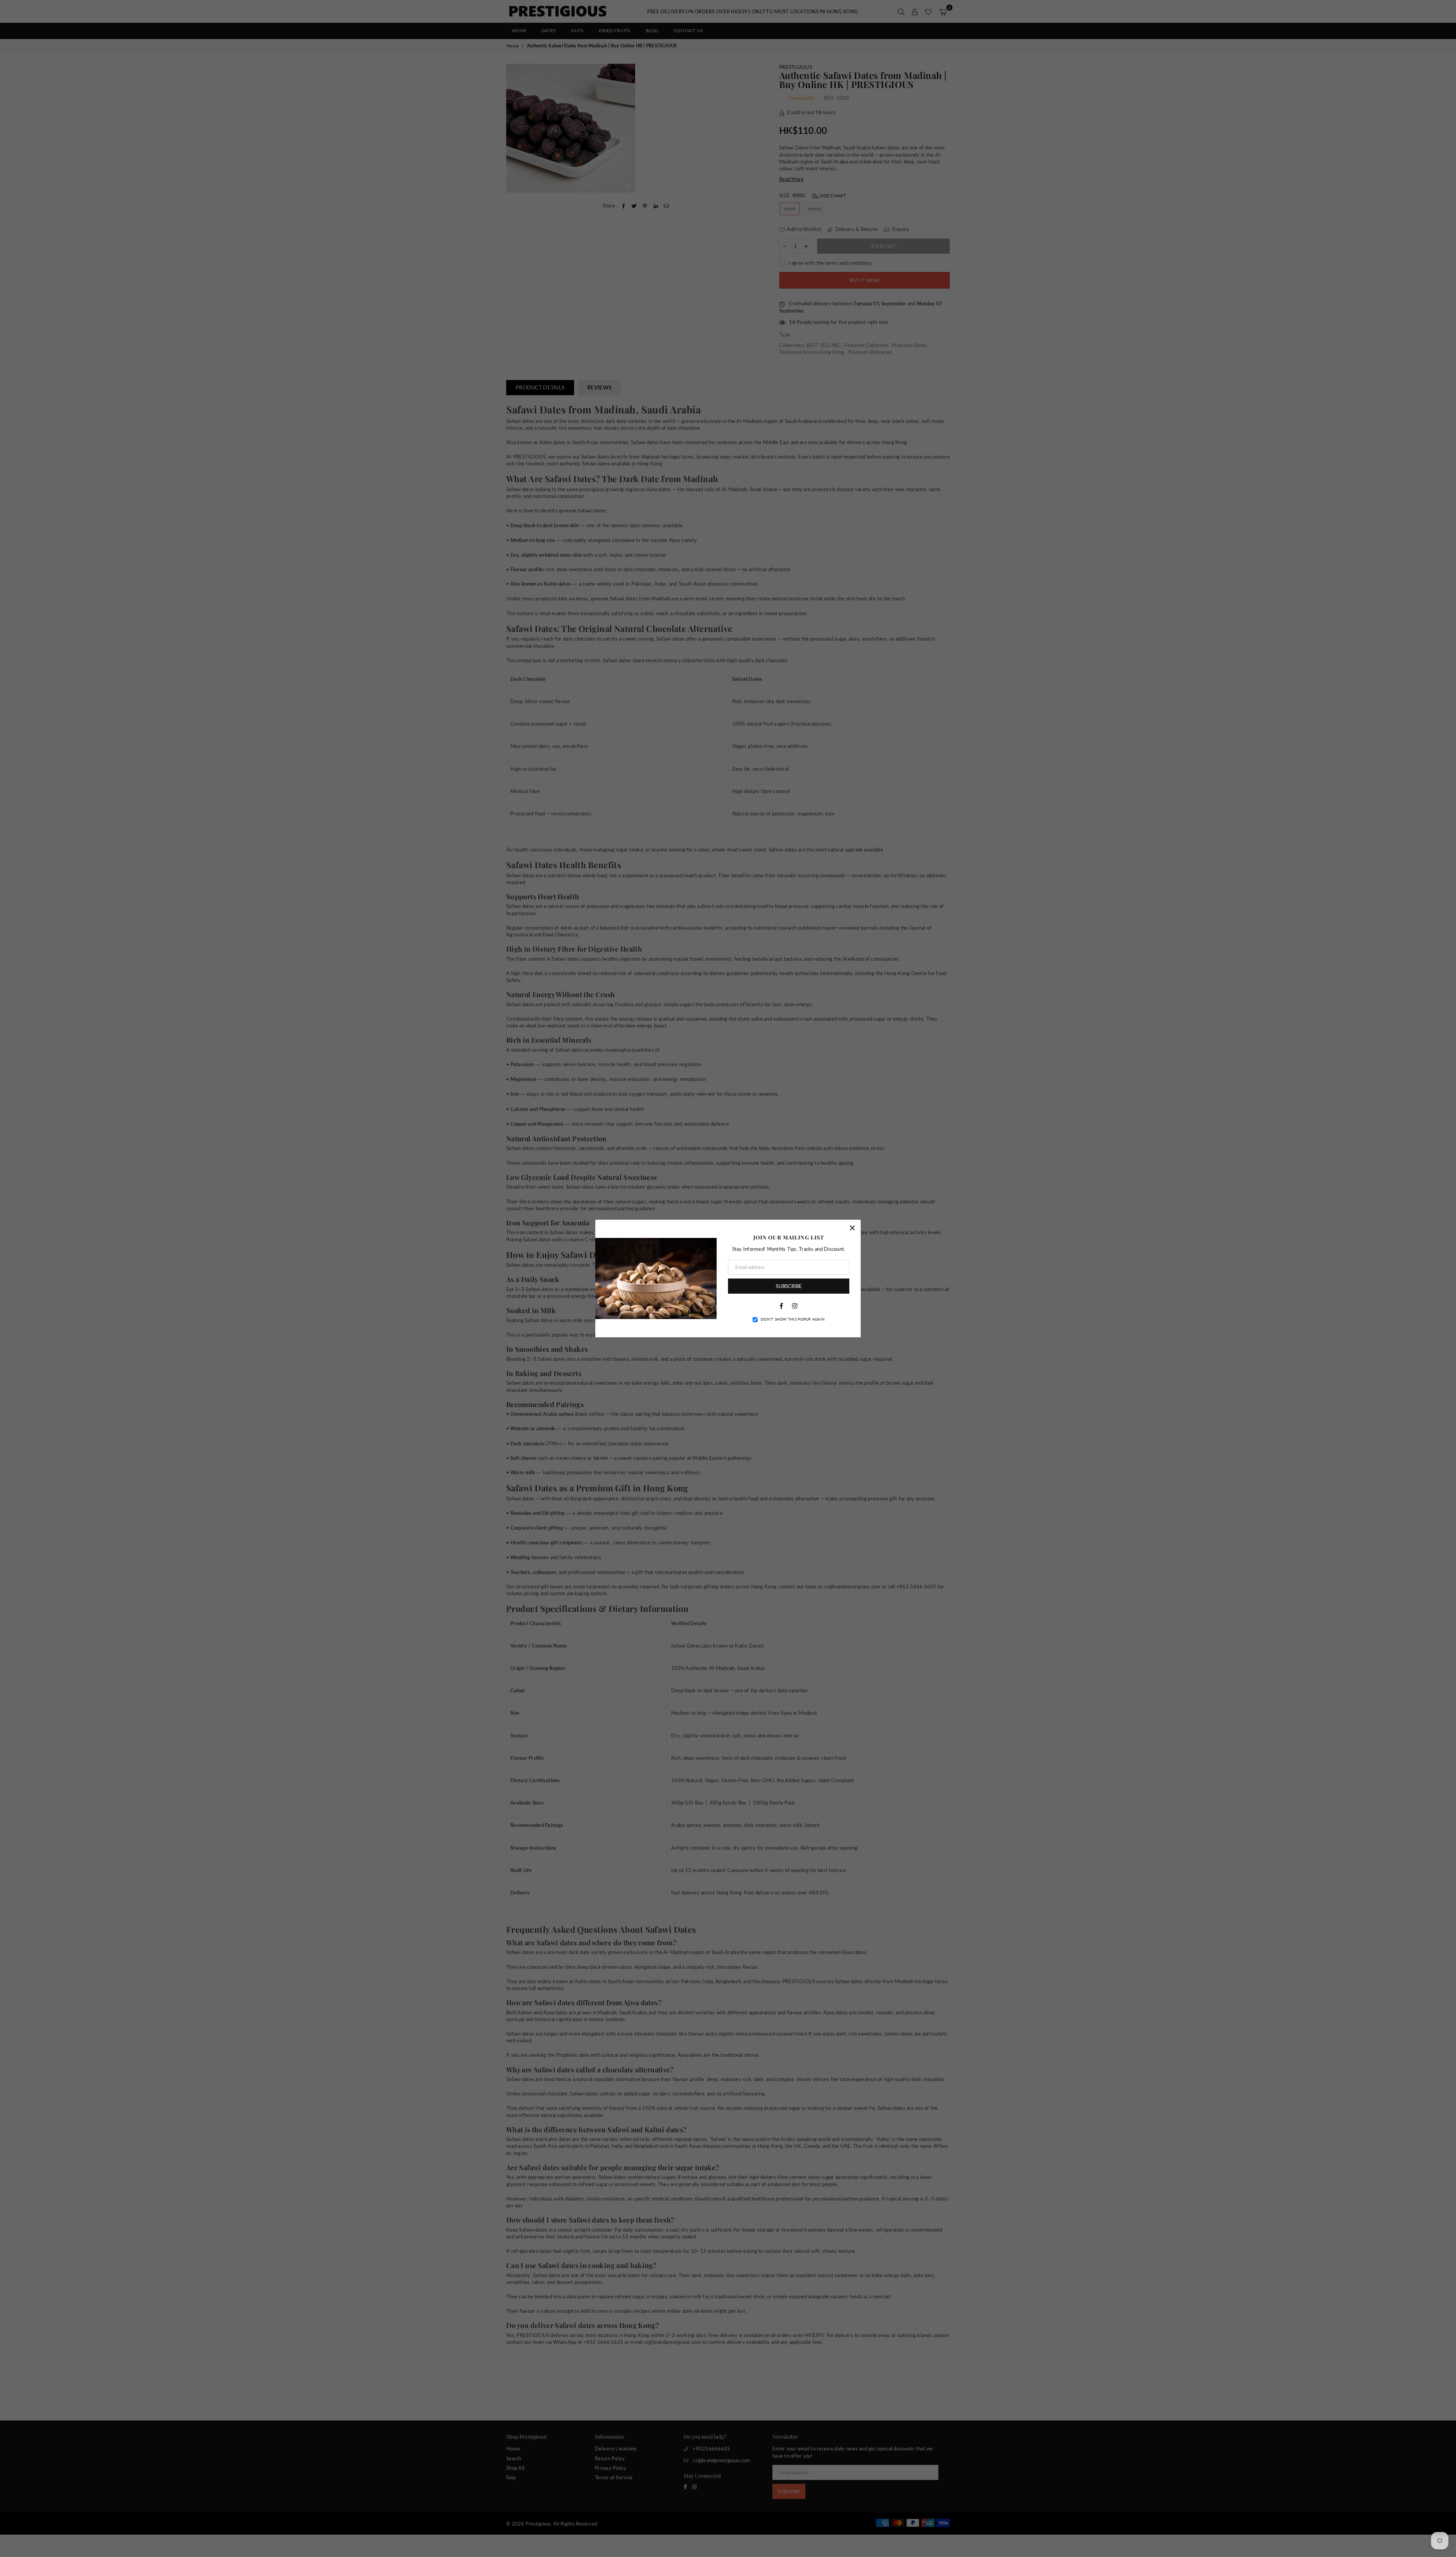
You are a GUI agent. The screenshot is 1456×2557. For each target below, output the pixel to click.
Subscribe (789, 1286)
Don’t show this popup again (793, 1319)
